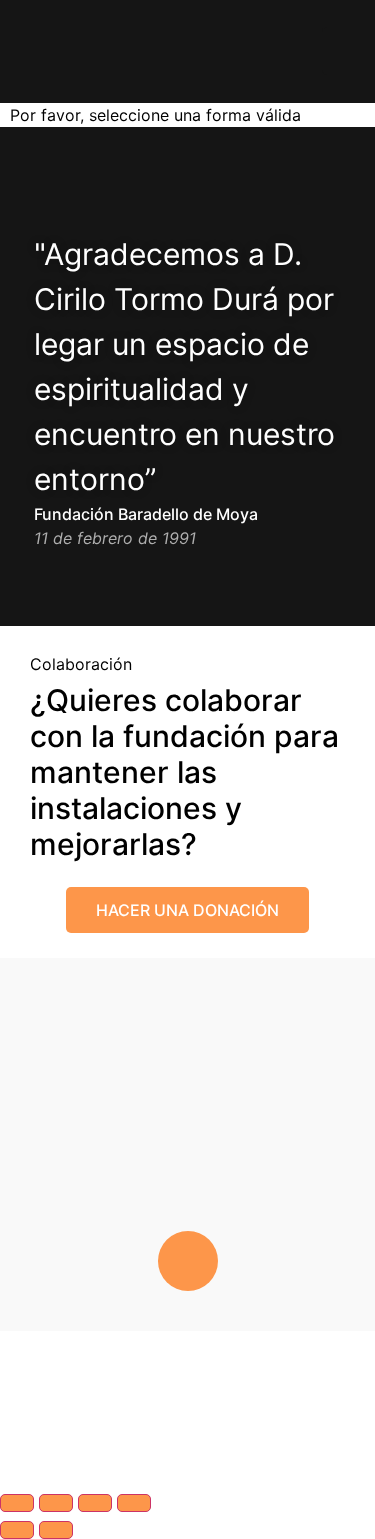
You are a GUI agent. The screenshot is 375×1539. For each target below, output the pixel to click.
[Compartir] (95, 1503)
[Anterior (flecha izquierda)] (17, 1530)
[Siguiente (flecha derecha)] (56, 1530)
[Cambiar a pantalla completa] (56, 1503)
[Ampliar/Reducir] (17, 1503)
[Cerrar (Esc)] (134, 1503)
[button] (19, 52)
